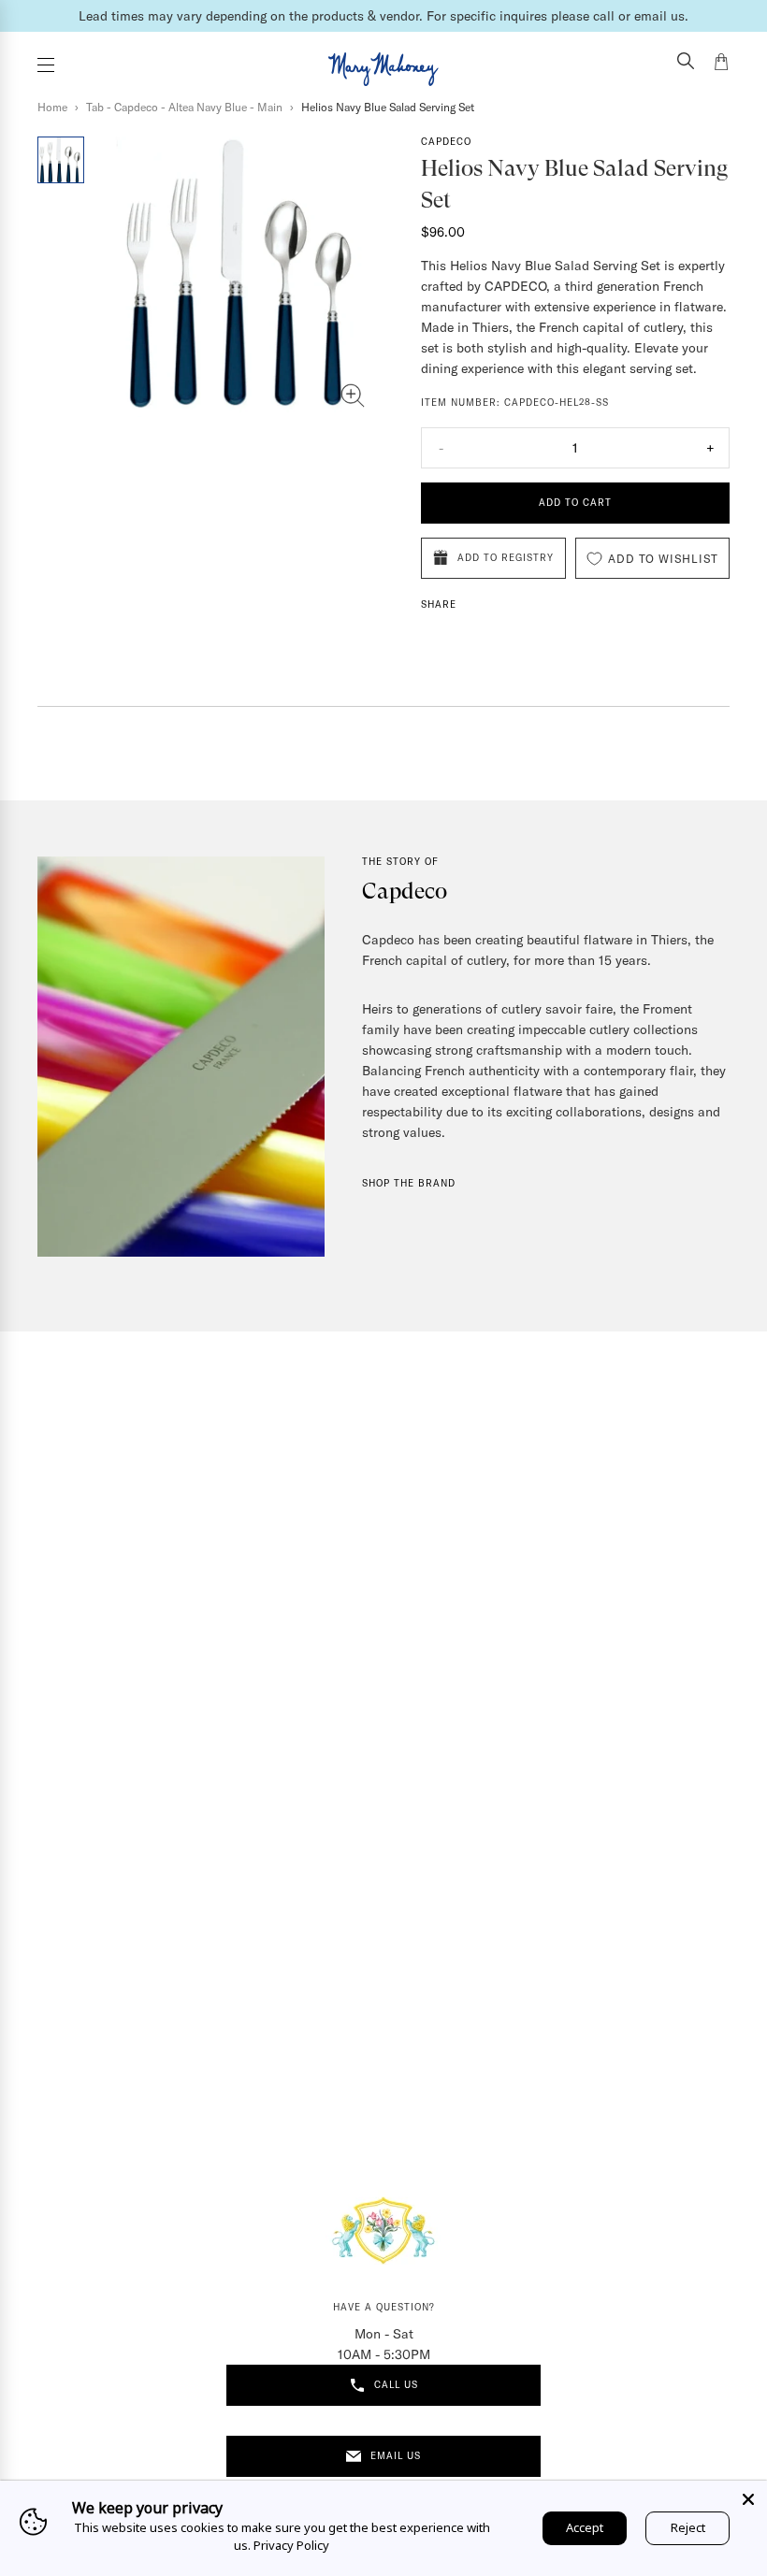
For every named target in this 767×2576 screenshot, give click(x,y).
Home (52, 107)
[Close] (748, 2499)
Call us (396, 2385)
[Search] (686, 63)
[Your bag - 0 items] (721, 65)
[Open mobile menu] (46, 65)
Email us (396, 2456)
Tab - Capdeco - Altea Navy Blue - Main (184, 107)
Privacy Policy (291, 2545)
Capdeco (446, 142)
